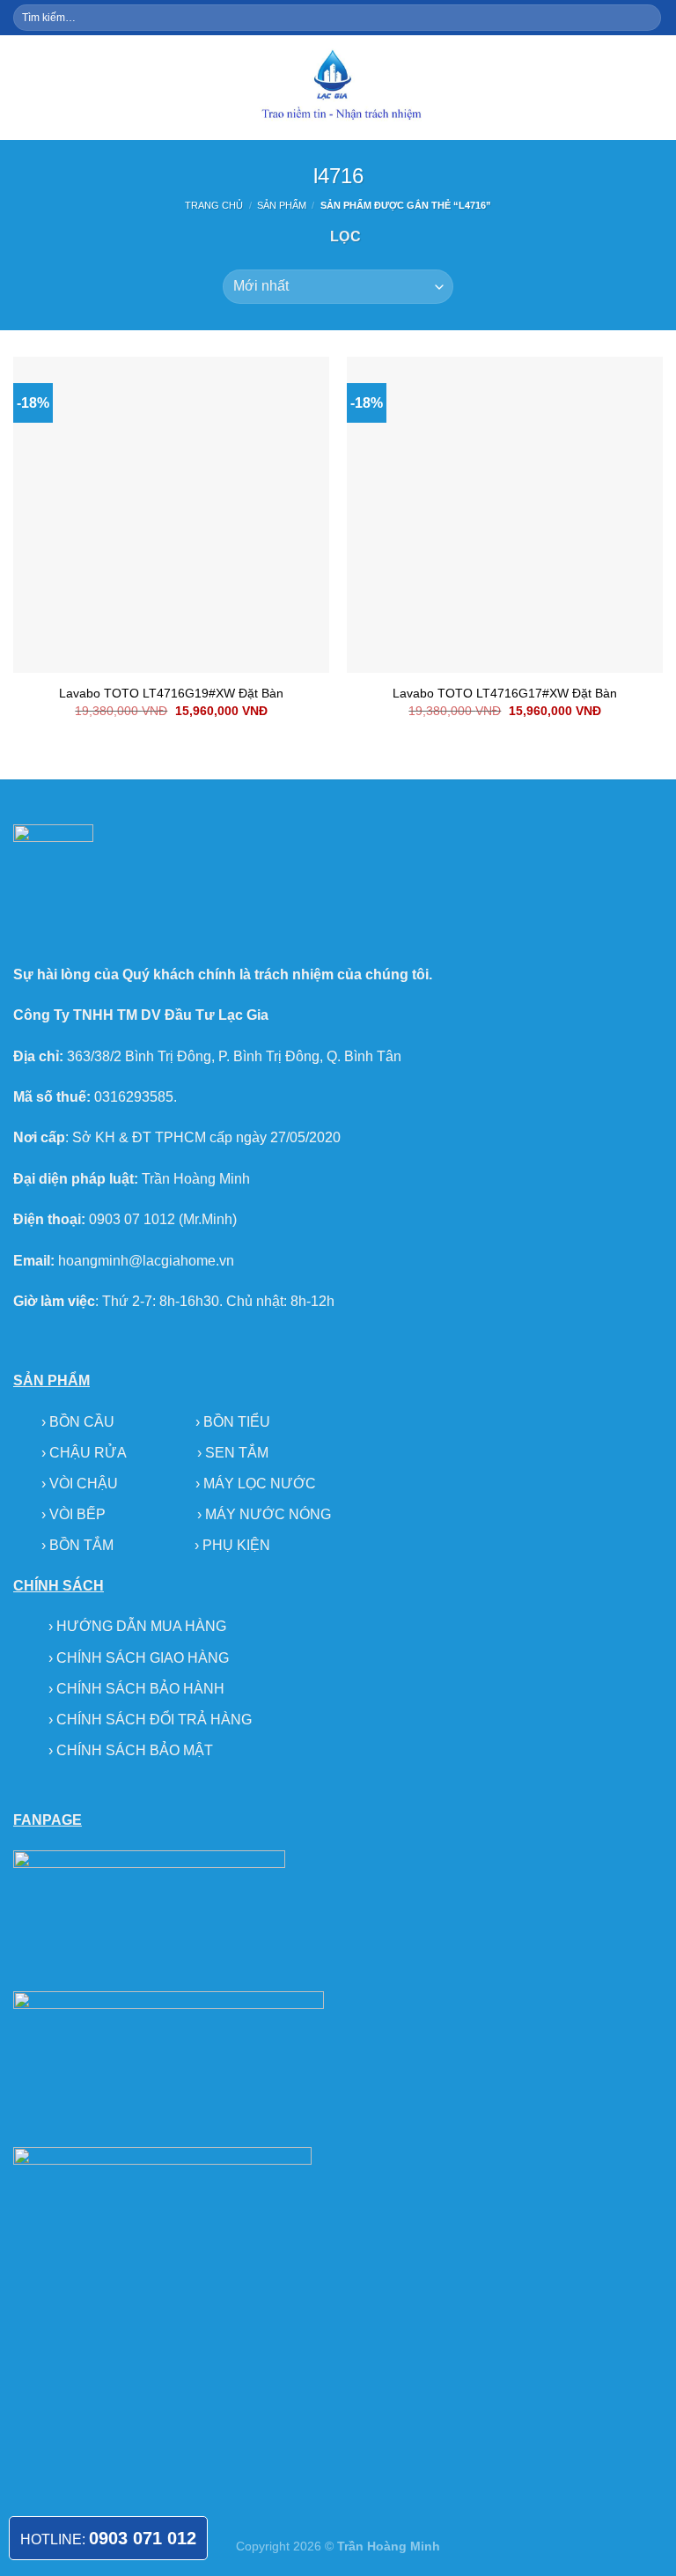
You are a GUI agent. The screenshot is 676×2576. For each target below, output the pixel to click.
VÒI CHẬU (84, 1484)
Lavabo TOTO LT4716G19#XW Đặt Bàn (171, 693)
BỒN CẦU (84, 1422)
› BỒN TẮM (79, 1545)
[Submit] (647, 18)
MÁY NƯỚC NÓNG (268, 1514)
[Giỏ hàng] (654, 87)
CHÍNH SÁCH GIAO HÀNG (143, 1658)
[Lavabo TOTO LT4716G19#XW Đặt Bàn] (171, 515)
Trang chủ (214, 205)
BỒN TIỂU (237, 1422)
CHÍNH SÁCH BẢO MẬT (135, 1750)
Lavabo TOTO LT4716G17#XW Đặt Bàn (505, 693)
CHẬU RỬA (88, 1453)
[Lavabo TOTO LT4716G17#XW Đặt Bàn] (505, 515)
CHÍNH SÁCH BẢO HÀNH (140, 1689)
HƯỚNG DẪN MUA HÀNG (141, 1626)
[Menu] (24, 88)
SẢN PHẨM (282, 205)
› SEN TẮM (233, 1453)
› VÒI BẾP (75, 1514)
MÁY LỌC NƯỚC (260, 1484)
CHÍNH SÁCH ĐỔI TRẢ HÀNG (154, 1720)
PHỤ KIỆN (236, 1545)
